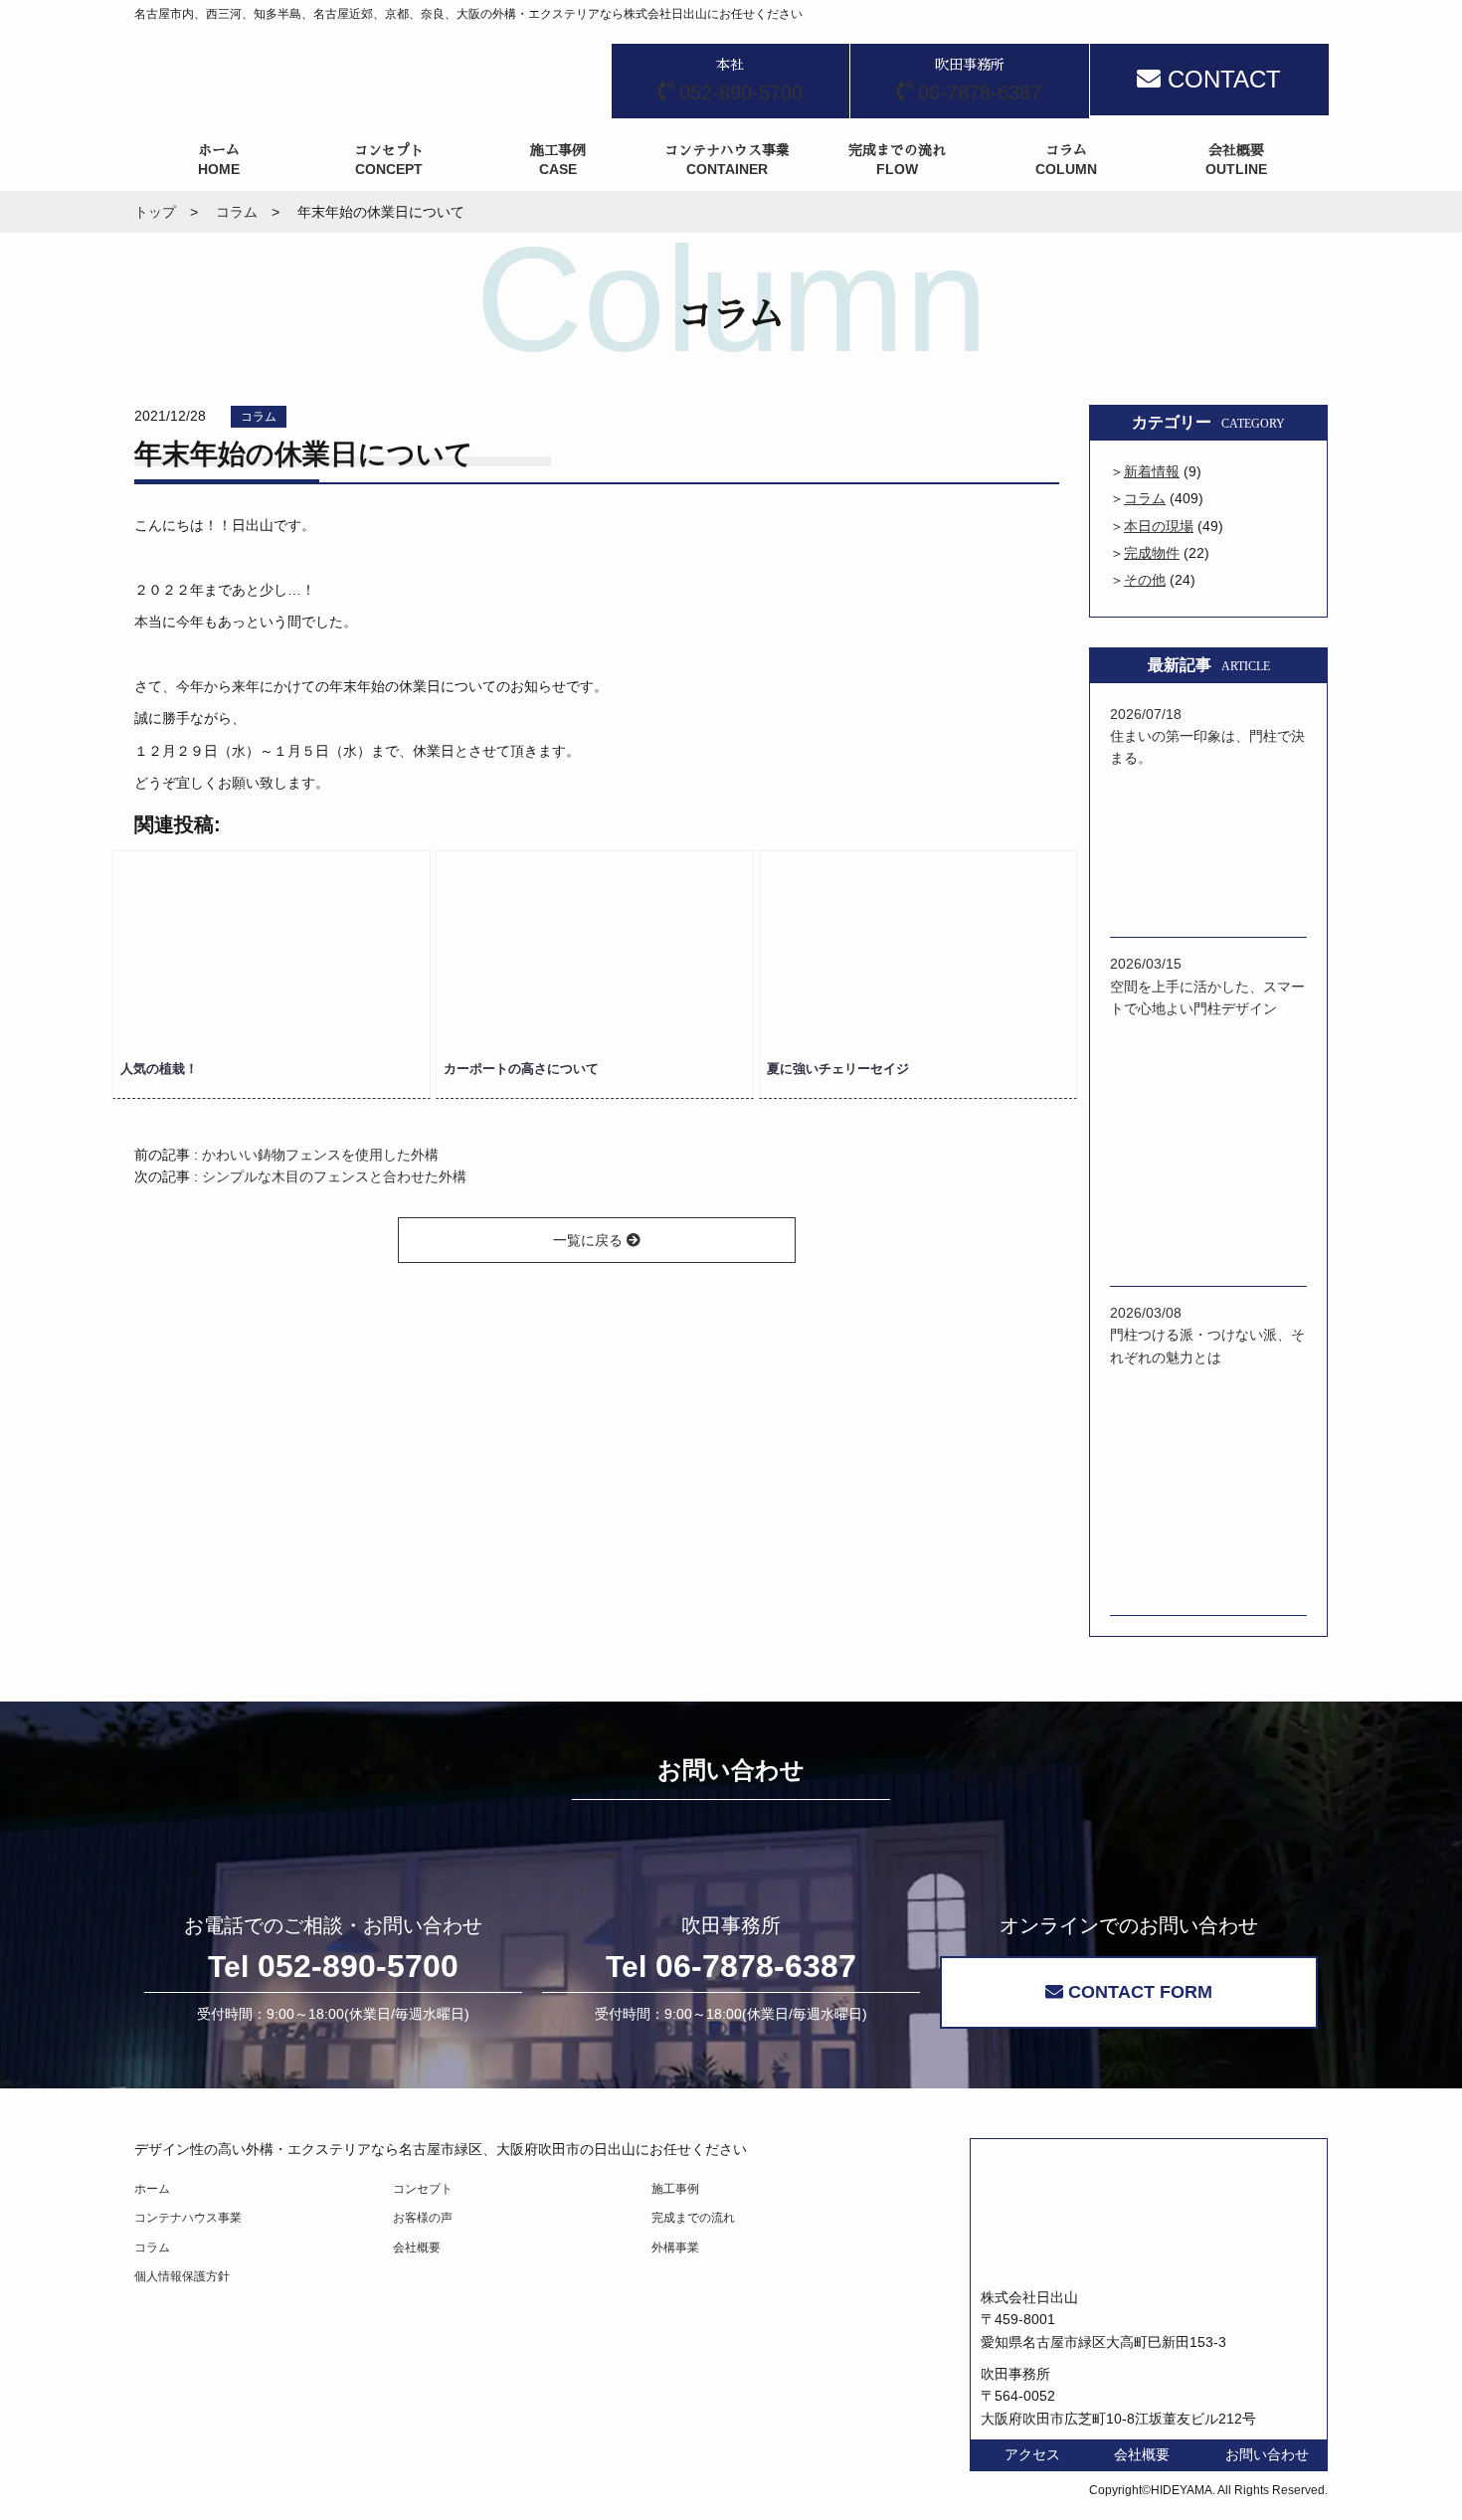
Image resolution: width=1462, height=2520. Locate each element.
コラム (259, 417)
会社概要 (417, 2248)
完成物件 (1152, 553)
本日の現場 (1159, 526)
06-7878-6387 (731, 1966)
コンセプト (423, 2189)
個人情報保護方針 (182, 2276)
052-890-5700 (333, 1966)
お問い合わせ (1267, 2454)
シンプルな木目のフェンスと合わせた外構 (334, 1176)
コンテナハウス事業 (188, 2218)
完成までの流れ (693, 2218)
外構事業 (675, 2248)
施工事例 (675, 2189)
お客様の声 (423, 2218)
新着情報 (1152, 471)
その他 (1145, 580)
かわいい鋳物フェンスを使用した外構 (320, 1155)
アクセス (1032, 2454)
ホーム (152, 2189)
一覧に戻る (590, 1240)
